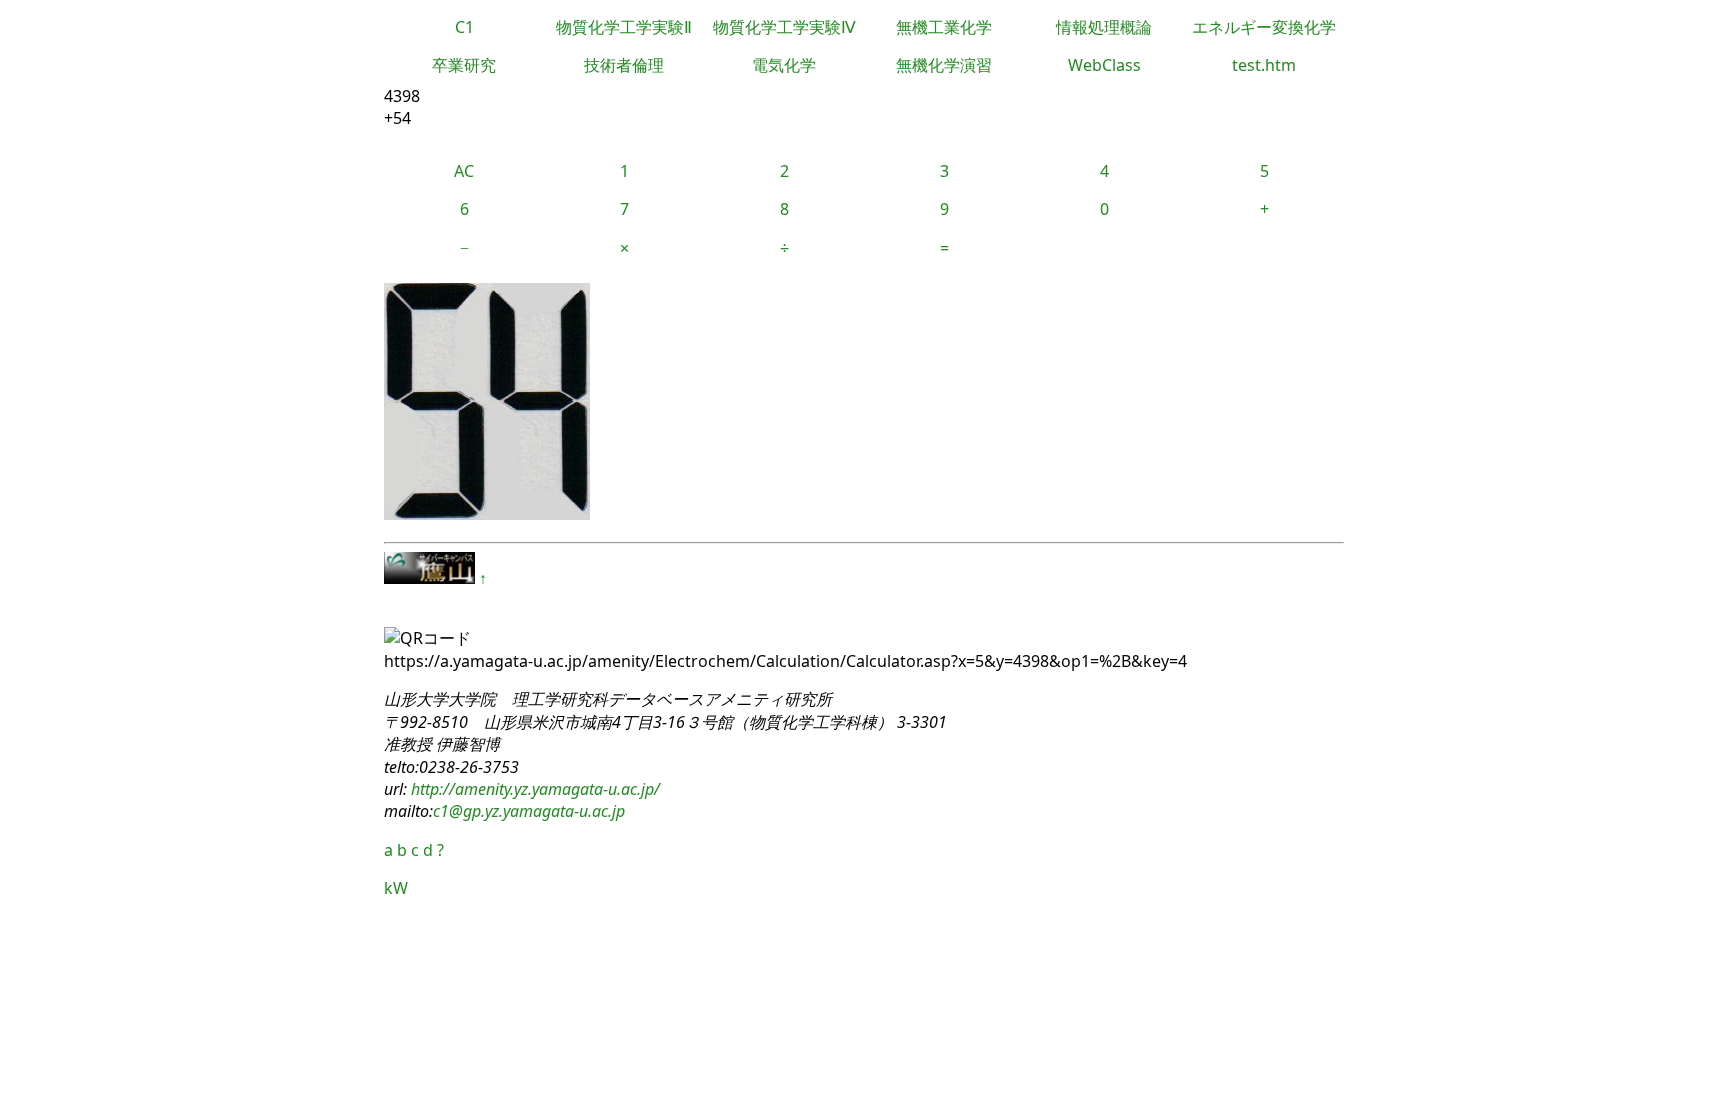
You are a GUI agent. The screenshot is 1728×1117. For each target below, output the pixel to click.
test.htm (1264, 65)
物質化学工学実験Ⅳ (784, 27)
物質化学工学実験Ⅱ (624, 27)
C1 (464, 27)
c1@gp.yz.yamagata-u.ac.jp (529, 811)
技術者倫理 (624, 65)
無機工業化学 (944, 27)
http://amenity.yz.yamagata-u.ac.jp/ (533, 789)
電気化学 (784, 65)
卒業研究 (464, 65)
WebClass (1104, 65)
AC (464, 171)
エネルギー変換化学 (1264, 27)
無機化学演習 (944, 65)
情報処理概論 (1104, 27)
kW (396, 888)
